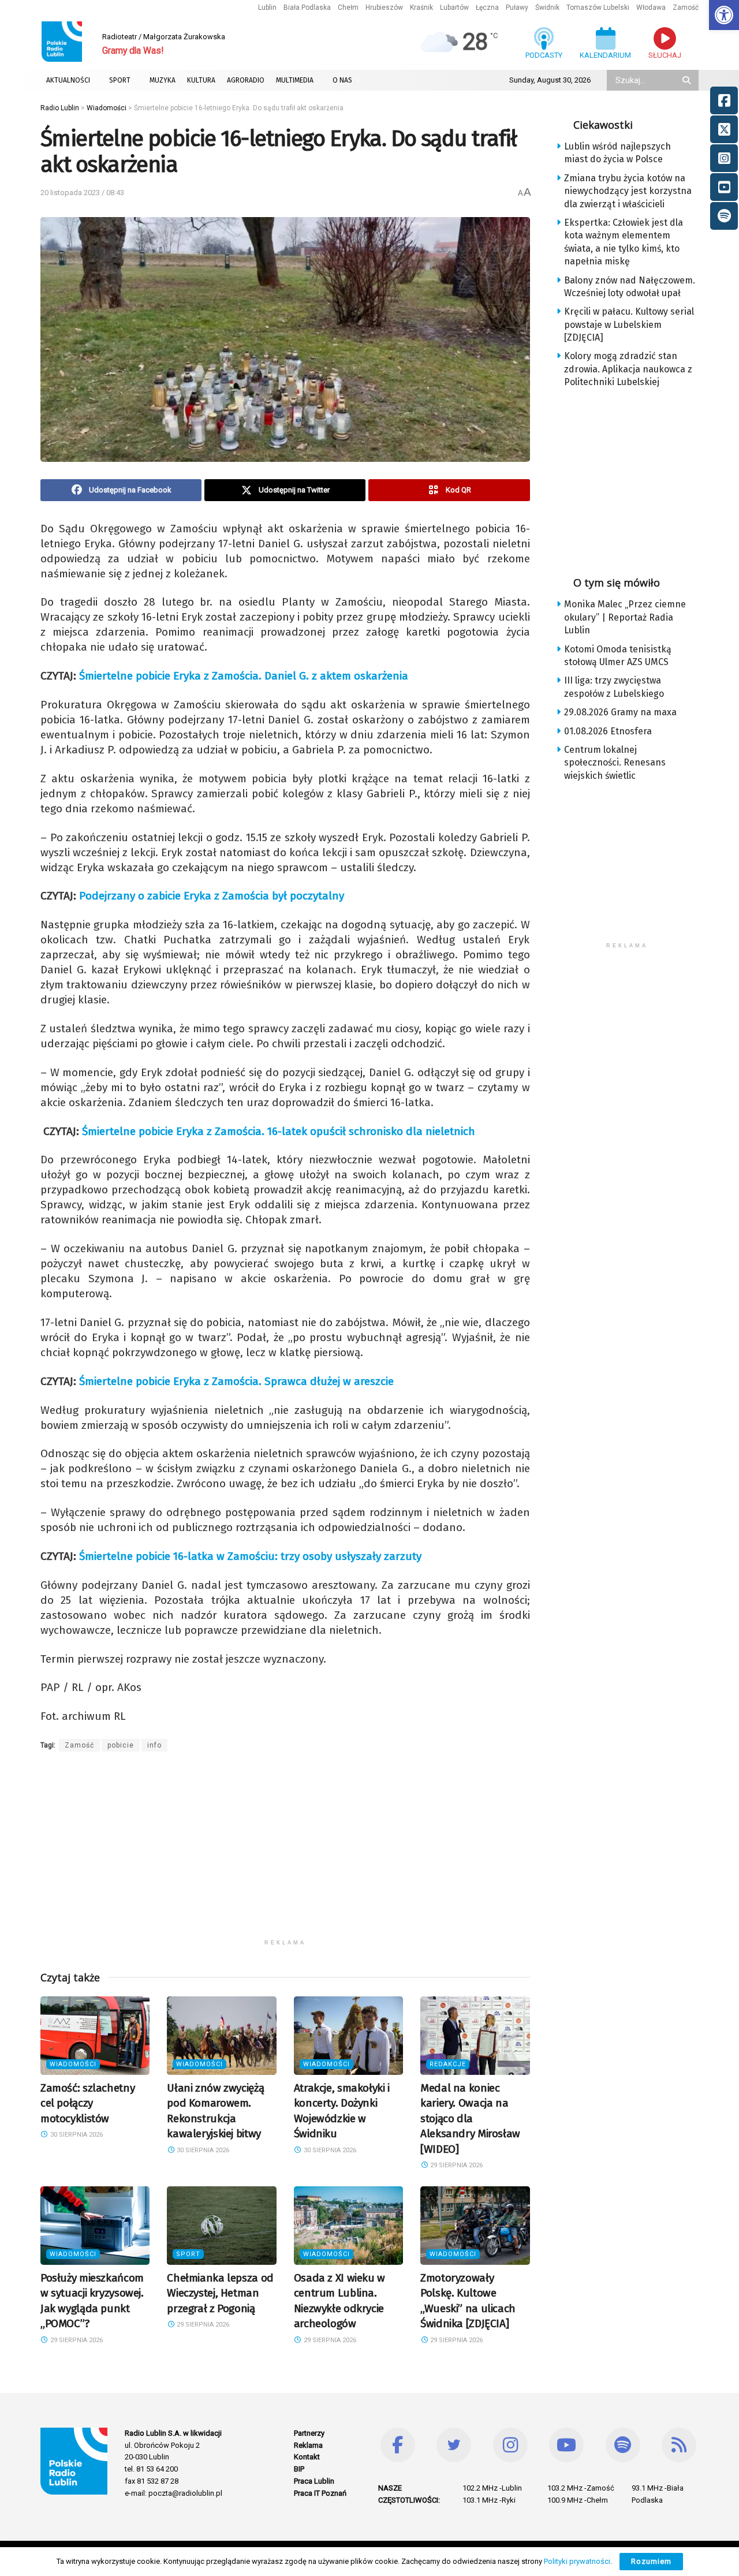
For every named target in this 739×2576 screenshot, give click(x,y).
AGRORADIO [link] (246, 80)
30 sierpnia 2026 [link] (76, 2135)
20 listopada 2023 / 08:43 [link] (82, 193)
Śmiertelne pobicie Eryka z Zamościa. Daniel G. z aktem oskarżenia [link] (244, 676)
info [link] (154, 1745)
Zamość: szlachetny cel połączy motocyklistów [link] (87, 2103)
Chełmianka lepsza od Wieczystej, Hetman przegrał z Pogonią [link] (220, 2293)
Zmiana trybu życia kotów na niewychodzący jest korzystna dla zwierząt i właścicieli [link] (628, 191)
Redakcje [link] (448, 2064)
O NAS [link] (342, 80)
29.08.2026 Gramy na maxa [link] (620, 712)
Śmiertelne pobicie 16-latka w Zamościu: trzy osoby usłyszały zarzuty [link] (250, 1556)
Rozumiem (651, 2561)
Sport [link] (188, 2254)
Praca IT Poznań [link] (320, 2493)
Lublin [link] (267, 8)
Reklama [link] (308, 2445)
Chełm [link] (348, 8)
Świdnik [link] (547, 8)
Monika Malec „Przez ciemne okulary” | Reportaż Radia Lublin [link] (625, 617)
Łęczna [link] (487, 8)
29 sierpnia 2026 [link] (456, 2165)
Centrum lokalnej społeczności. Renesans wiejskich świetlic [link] (615, 763)
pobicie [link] (121, 1745)
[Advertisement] (285, 1853)
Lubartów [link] (454, 8)
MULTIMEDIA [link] (295, 80)
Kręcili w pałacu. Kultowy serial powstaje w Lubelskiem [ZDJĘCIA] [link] (629, 324)
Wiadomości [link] (73, 2064)
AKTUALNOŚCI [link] (68, 80)
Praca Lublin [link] (314, 2481)
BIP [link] (299, 2469)
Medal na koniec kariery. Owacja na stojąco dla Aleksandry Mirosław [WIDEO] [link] (470, 2118)
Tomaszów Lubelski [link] (598, 8)
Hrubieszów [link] (384, 8)
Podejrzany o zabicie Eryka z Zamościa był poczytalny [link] (212, 896)
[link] (724, 15)
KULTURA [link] (201, 80)
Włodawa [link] (651, 8)
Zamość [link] (686, 8)
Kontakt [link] (307, 2457)
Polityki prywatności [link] (577, 2561)
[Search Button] (688, 80)
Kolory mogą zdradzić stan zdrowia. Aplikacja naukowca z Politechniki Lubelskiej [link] (628, 369)
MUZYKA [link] (163, 80)
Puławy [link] (517, 8)
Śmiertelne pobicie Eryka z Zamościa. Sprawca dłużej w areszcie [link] (236, 1381)
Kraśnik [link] (421, 8)
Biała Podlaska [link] (307, 8)
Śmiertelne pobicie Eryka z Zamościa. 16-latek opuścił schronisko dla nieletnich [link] (279, 1131)
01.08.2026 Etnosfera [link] (608, 731)
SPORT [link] (120, 80)
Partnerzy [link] (309, 2433)
